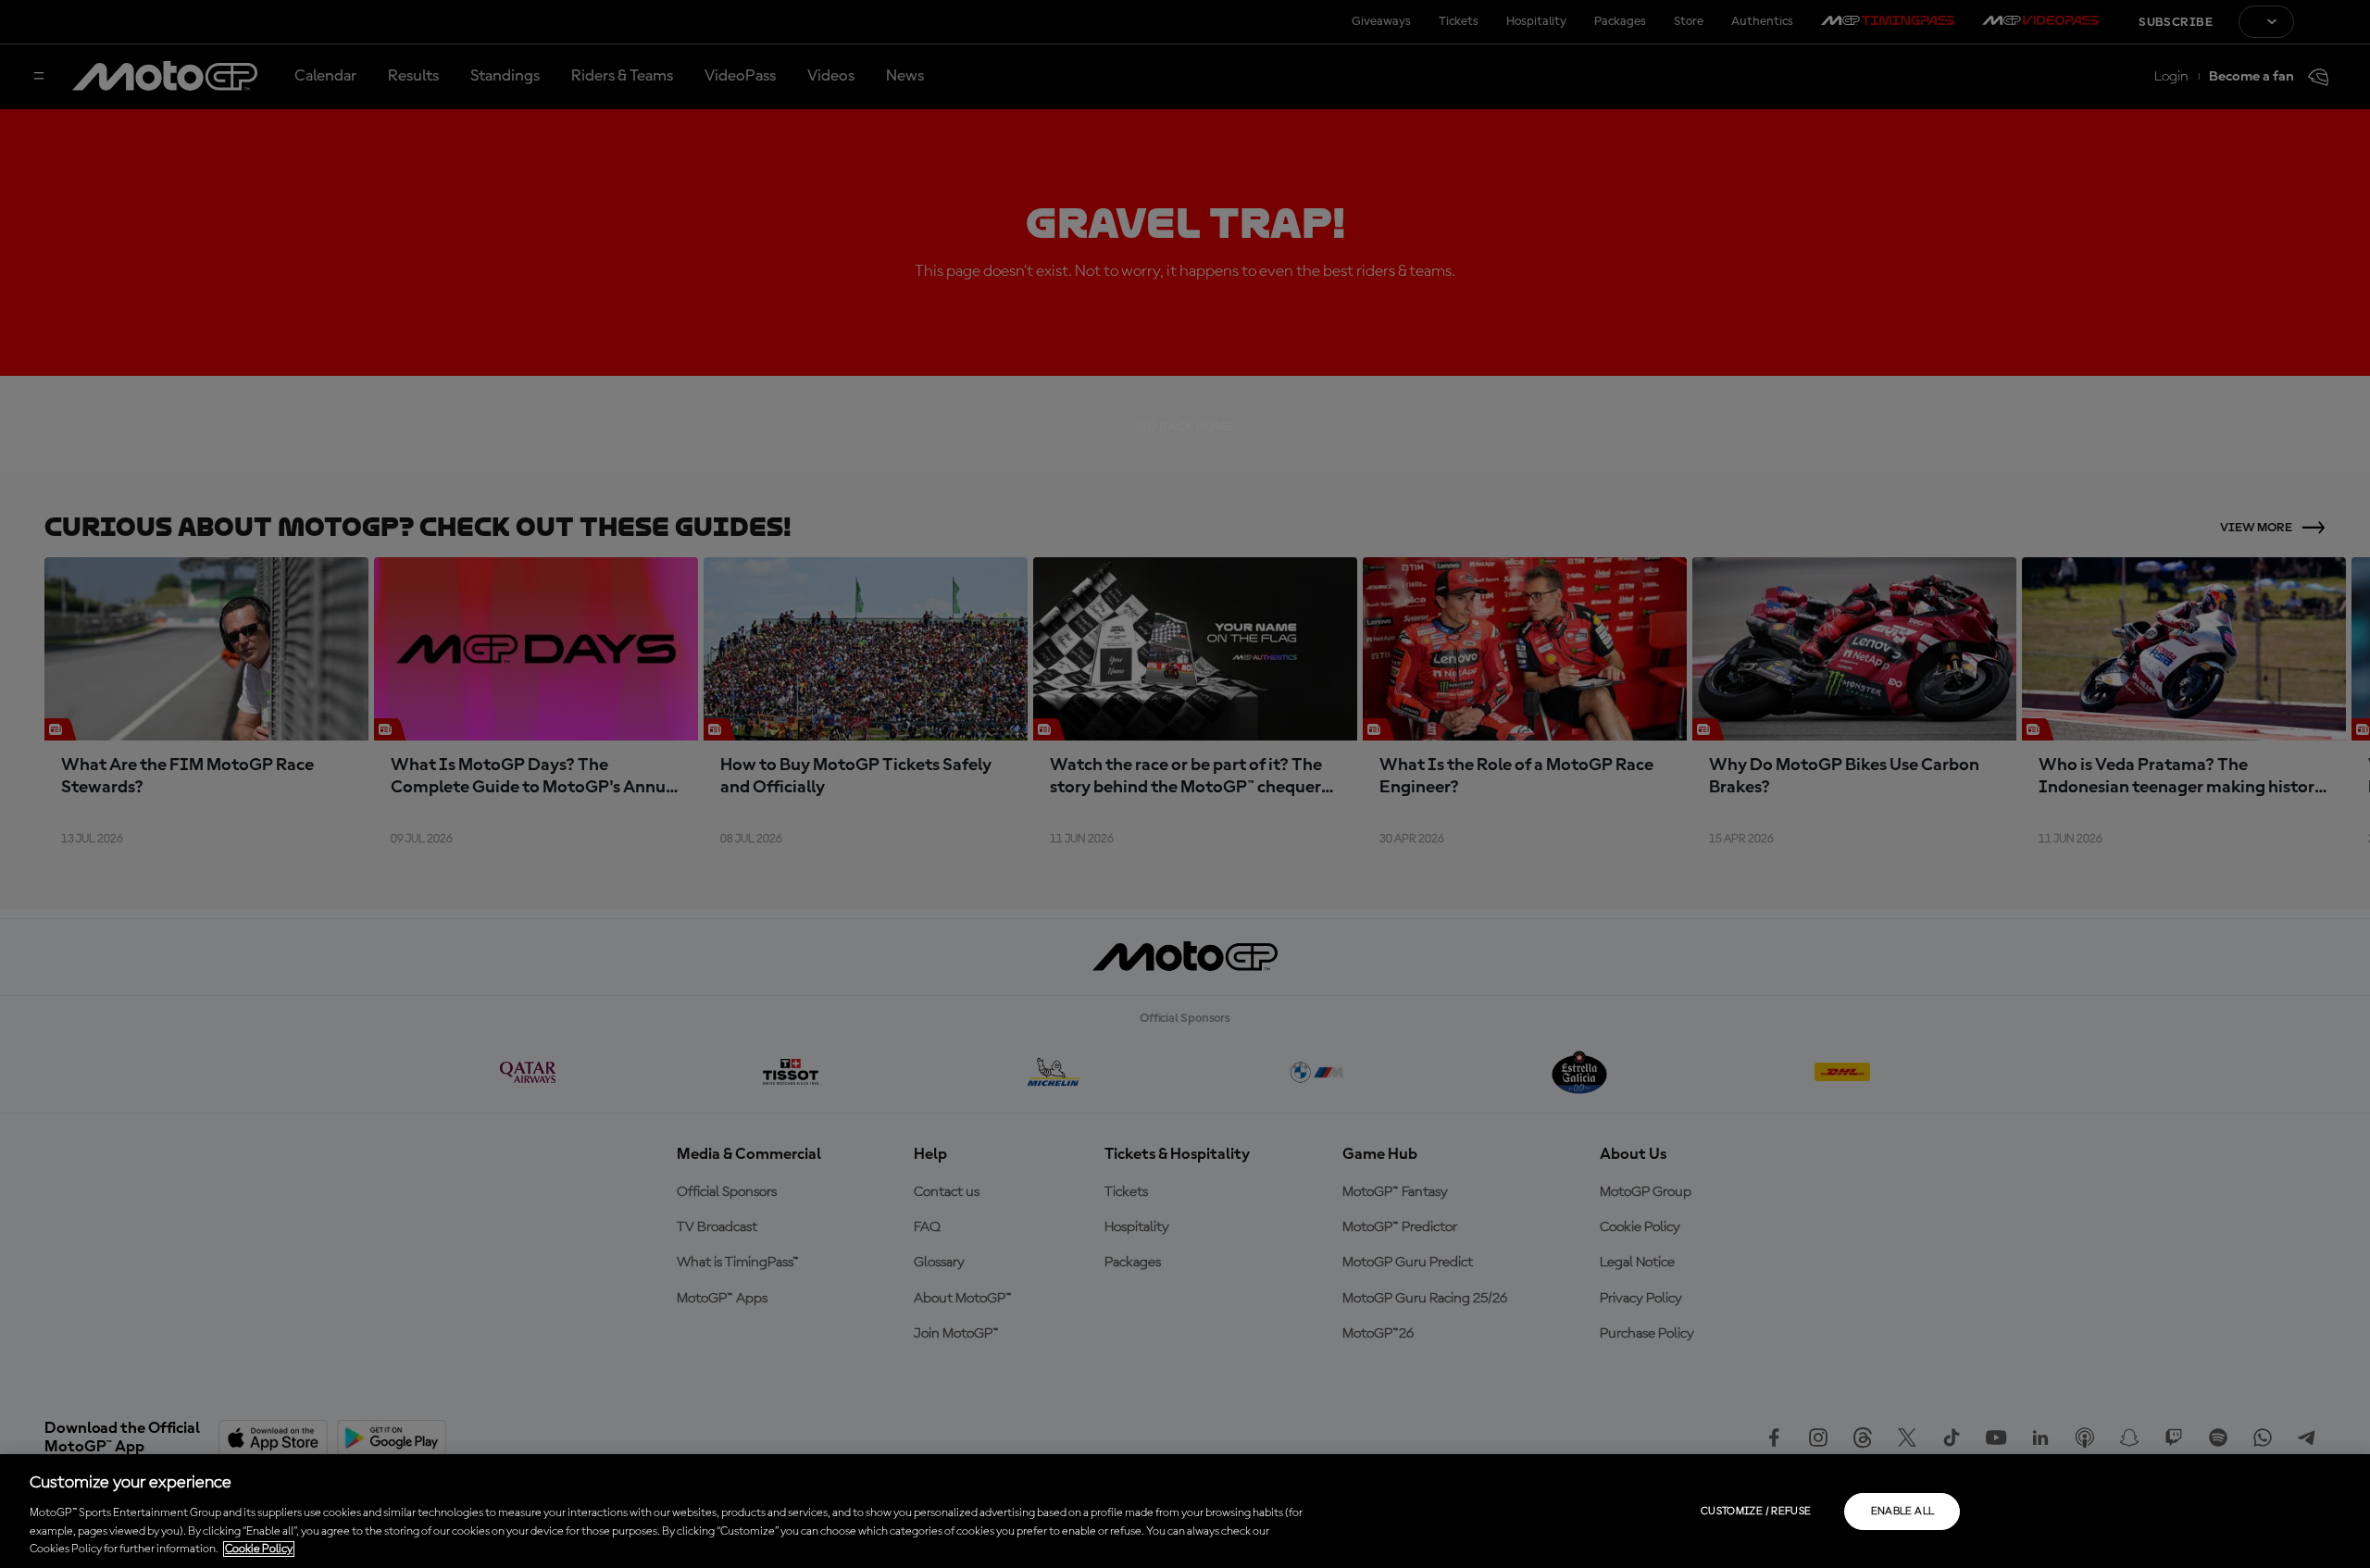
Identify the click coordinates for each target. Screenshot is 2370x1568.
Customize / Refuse (1756, 1512)
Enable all (1903, 1512)
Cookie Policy (259, 1549)
